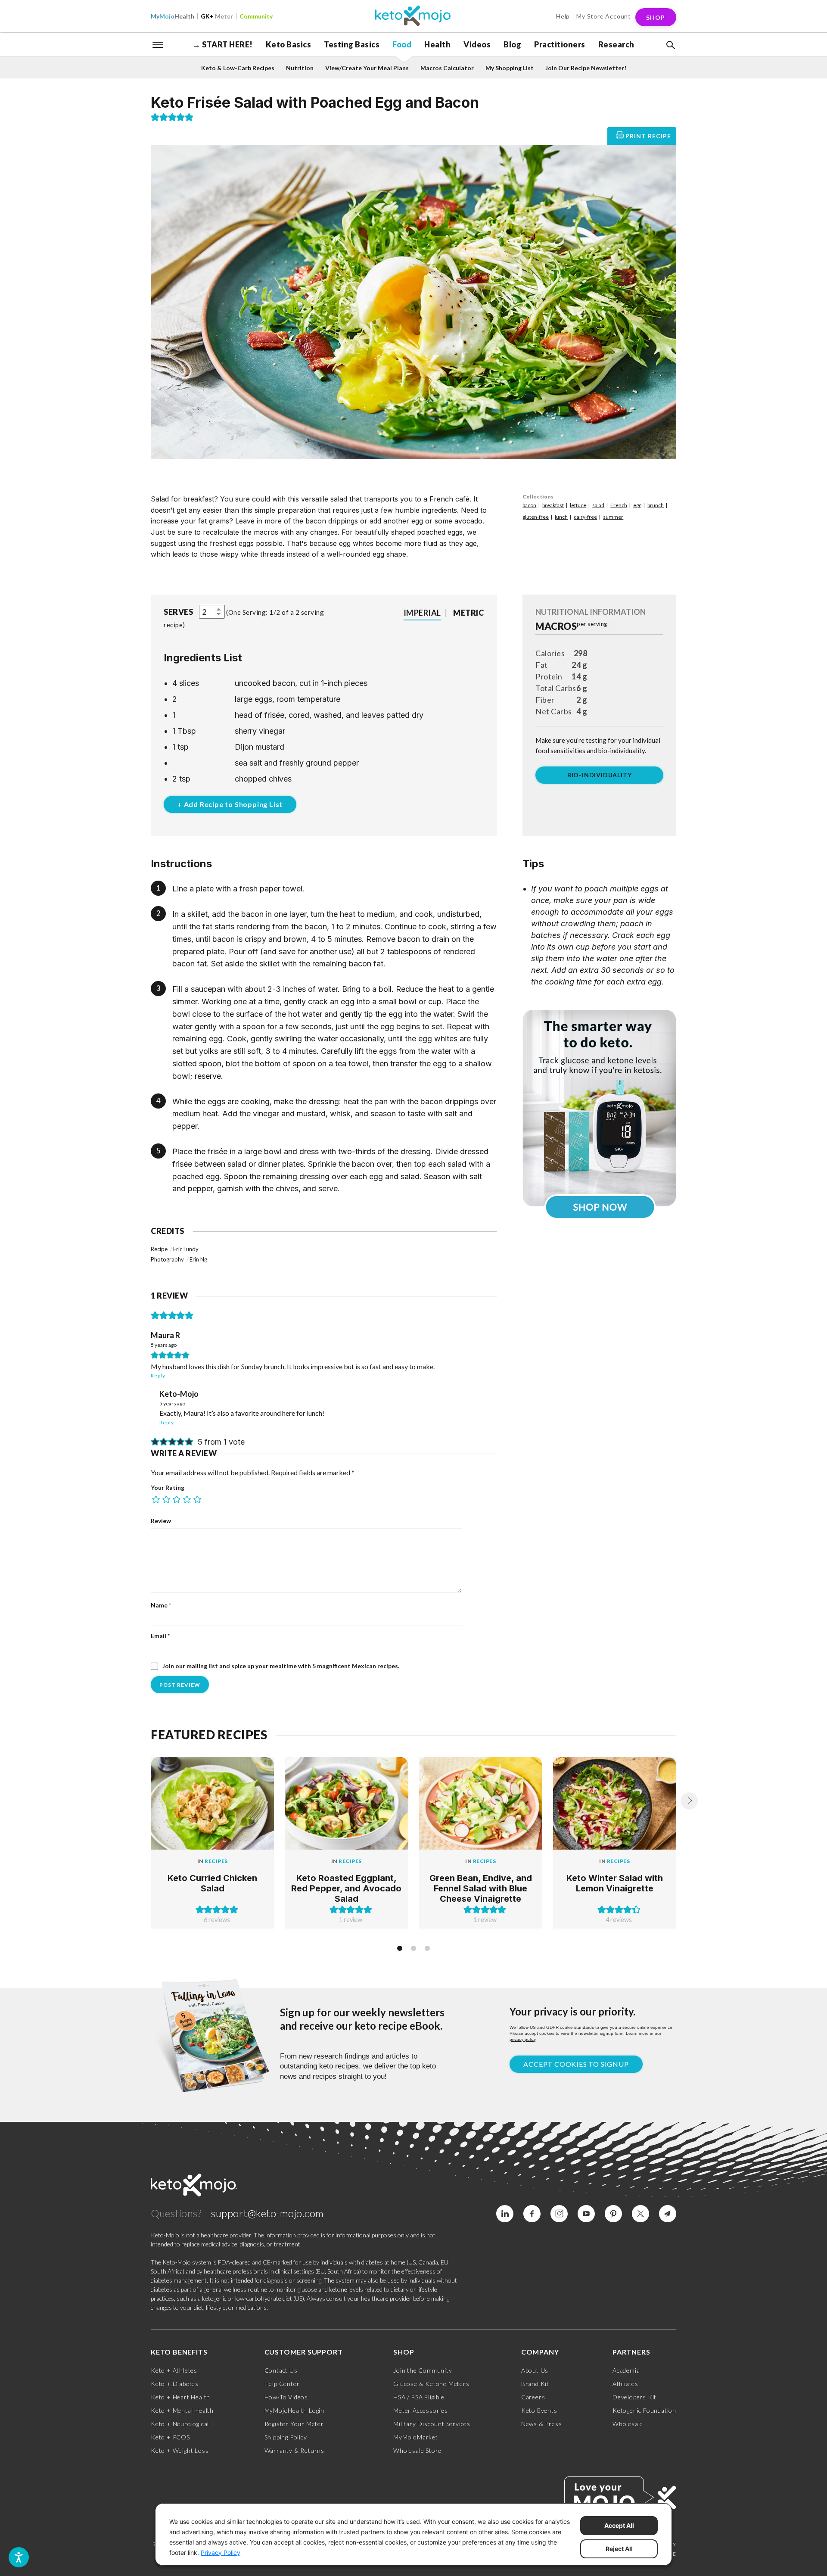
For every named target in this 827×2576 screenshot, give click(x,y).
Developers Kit (634, 2397)
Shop (656, 17)
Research (616, 44)
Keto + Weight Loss (180, 2450)
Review (161, 1521)
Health (173, 16)
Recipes (216, 1861)
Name (161, 1605)
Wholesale (628, 2424)
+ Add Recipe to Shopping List (230, 804)
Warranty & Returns (294, 2450)
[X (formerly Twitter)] (640, 2214)
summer (613, 517)
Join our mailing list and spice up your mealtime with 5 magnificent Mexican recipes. (280, 1666)
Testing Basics (352, 44)
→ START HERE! (223, 44)
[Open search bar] (670, 45)
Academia (626, 2370)
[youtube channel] (586, 2214)
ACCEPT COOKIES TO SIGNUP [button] (576, 2064)
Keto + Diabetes (175, 2384)
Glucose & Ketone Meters (431, 2384)
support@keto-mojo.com (267, 2213)
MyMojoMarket (416, 2437)
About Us (535, 2370)
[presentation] (689, 1801)
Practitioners (560, 44)
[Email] (668, 2214)
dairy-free (585, 517)
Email (160, 1636)
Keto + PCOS (170, 2437)
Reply (158, 1375)
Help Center (282, 2384)
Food (402, 44)
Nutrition (300, 68)
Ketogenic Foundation (644, 2410)
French (619, 505)
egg (637, 505)
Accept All (619, 2525)
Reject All (619, 2549)
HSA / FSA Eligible (419, 2397)
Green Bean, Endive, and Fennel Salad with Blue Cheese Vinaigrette (481, 1888)
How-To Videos (286, 2397)
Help (563, 16)
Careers (533, 2397)
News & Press (542, 2424)
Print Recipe (648, 136)
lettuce (578, 505)
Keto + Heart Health (180, 2397)
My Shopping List (510, 68)
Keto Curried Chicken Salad (212, 1883)
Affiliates (625, 2384)
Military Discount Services (432, 2424)
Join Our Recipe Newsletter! (586, 68)
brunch (656, 505)
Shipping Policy (286, 2437)
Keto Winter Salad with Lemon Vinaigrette (615, 1883)
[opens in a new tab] (599, 1108)
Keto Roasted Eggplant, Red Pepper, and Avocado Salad (346, 1888)
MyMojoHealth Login (294, 2410)
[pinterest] (613, 2214)
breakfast (553, 505)
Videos (477, 44)
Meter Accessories (421, 2410)
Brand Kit (535, 2384)
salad (598, 505)
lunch (561, 517)
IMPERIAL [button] (422, 613)
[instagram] (559, 2214)
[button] (670, 45)
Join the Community (423, 2370)
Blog (512, 44)
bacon (529, 505)
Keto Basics (289, 44)
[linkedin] (505, 2214)
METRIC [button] (468, 613)
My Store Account (604, 16)
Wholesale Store (417, 2450)
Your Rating (168, 1487)
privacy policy (522, 2039)
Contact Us (281, 2370)
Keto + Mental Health (182, 2410)
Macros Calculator (447, 68)
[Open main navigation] (158, 44)
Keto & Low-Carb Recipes (238, 68)
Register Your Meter (294, 2424)
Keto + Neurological (180, 2424)
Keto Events (539, 2410)
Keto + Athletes (174, 2370)
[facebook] (532, 2214)
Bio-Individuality (600, 775)
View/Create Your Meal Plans (367, 68)
